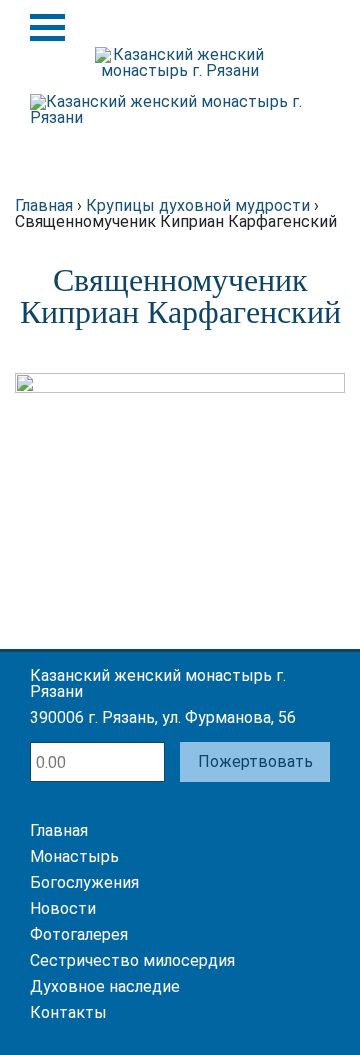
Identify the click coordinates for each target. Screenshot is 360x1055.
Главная (59, 830)
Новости (63, 908)
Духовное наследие (105, 986)
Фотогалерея (79, 934)
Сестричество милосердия (132, 960)
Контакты (68, 1012)
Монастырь (74, 856)
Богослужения (84, 882)
